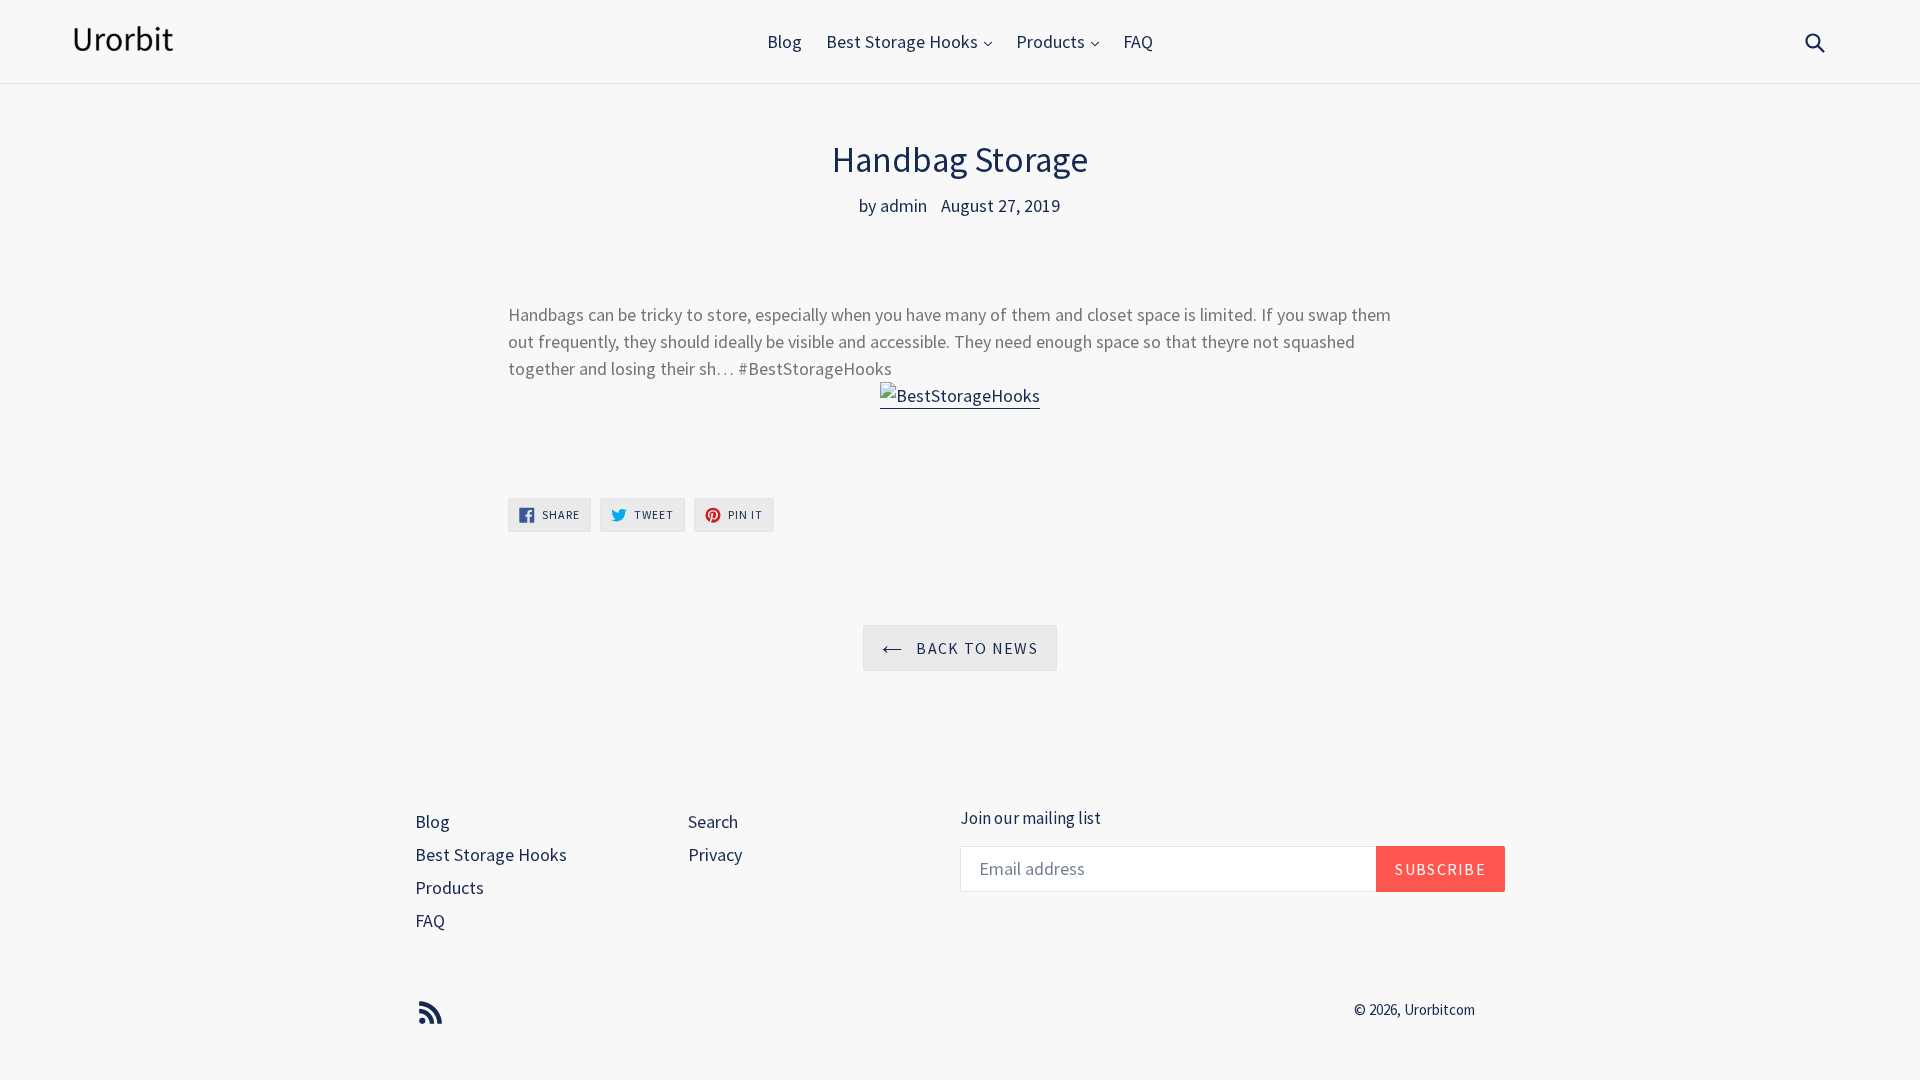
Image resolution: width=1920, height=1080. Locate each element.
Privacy (715, 854)
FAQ (1138, 41)
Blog (784, 41)
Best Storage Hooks (904, 41)
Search (713, 821)
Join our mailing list (1030, 818)
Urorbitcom (1439, 1009)
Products (1052, 41)
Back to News (975, 648)
